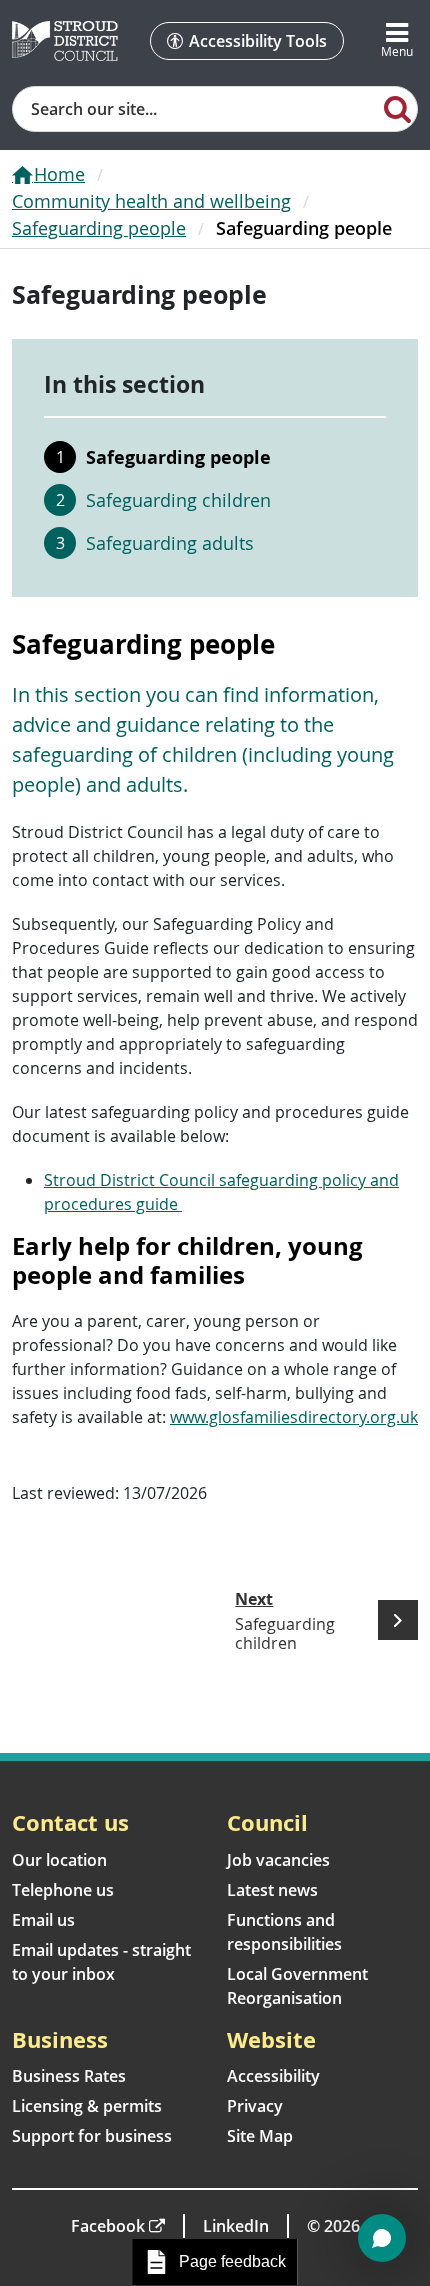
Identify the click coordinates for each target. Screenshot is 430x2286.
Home (59, 174)
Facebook (108, 2226)
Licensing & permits (87, 2106)
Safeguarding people (99, 228)
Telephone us (63, 1890)
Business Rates (69, 2076)
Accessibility (273, 2076)
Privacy (255, 2106)
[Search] (397, 108)
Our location (59, 1860)
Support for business (92, 2136)
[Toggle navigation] (397, 41)
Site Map (260, 2136)
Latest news (272, 1890)
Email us (43, 1920)
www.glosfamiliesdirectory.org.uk (294, 1417)
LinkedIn (236, 2226)
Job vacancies (278, 1860)
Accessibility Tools (258, 41)
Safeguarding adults (170, 543)
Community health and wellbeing (151, 201)
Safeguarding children (178, 500)
